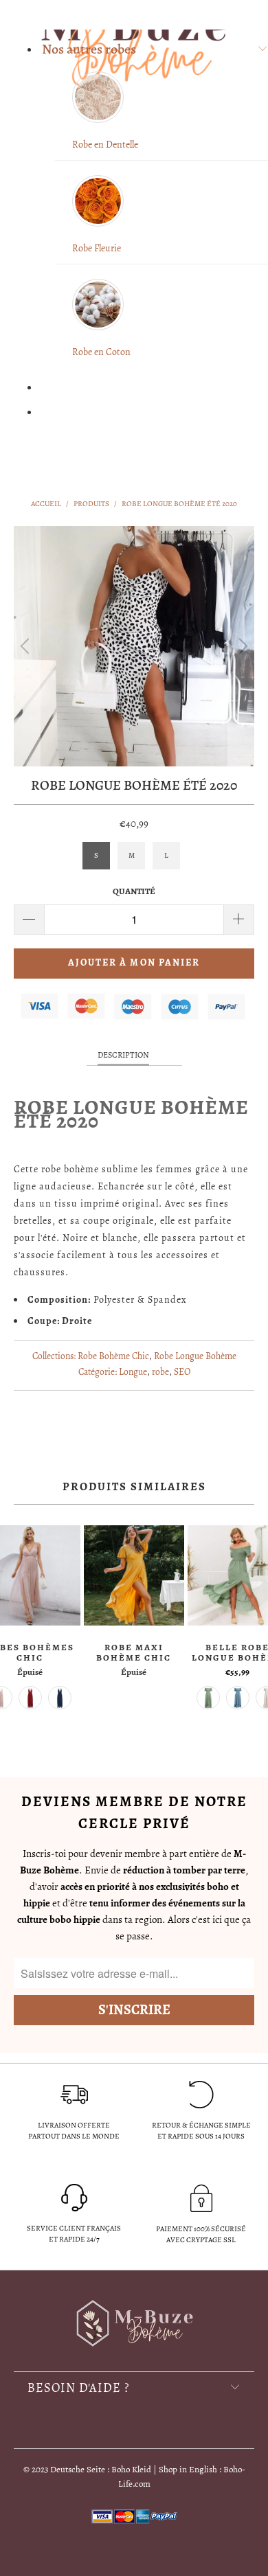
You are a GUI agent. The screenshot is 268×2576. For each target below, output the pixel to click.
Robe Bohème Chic (113, 1356)
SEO (182, 1372)
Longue (133, 1372)
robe (160, 1372)
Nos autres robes (89, 49)
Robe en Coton (101, 352)
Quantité (134, 891)
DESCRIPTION (123, 1055)
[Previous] (27, 646)
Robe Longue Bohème (195, 1356)
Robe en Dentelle (105, 145)
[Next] (241, 646)
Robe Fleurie (97, 248)
